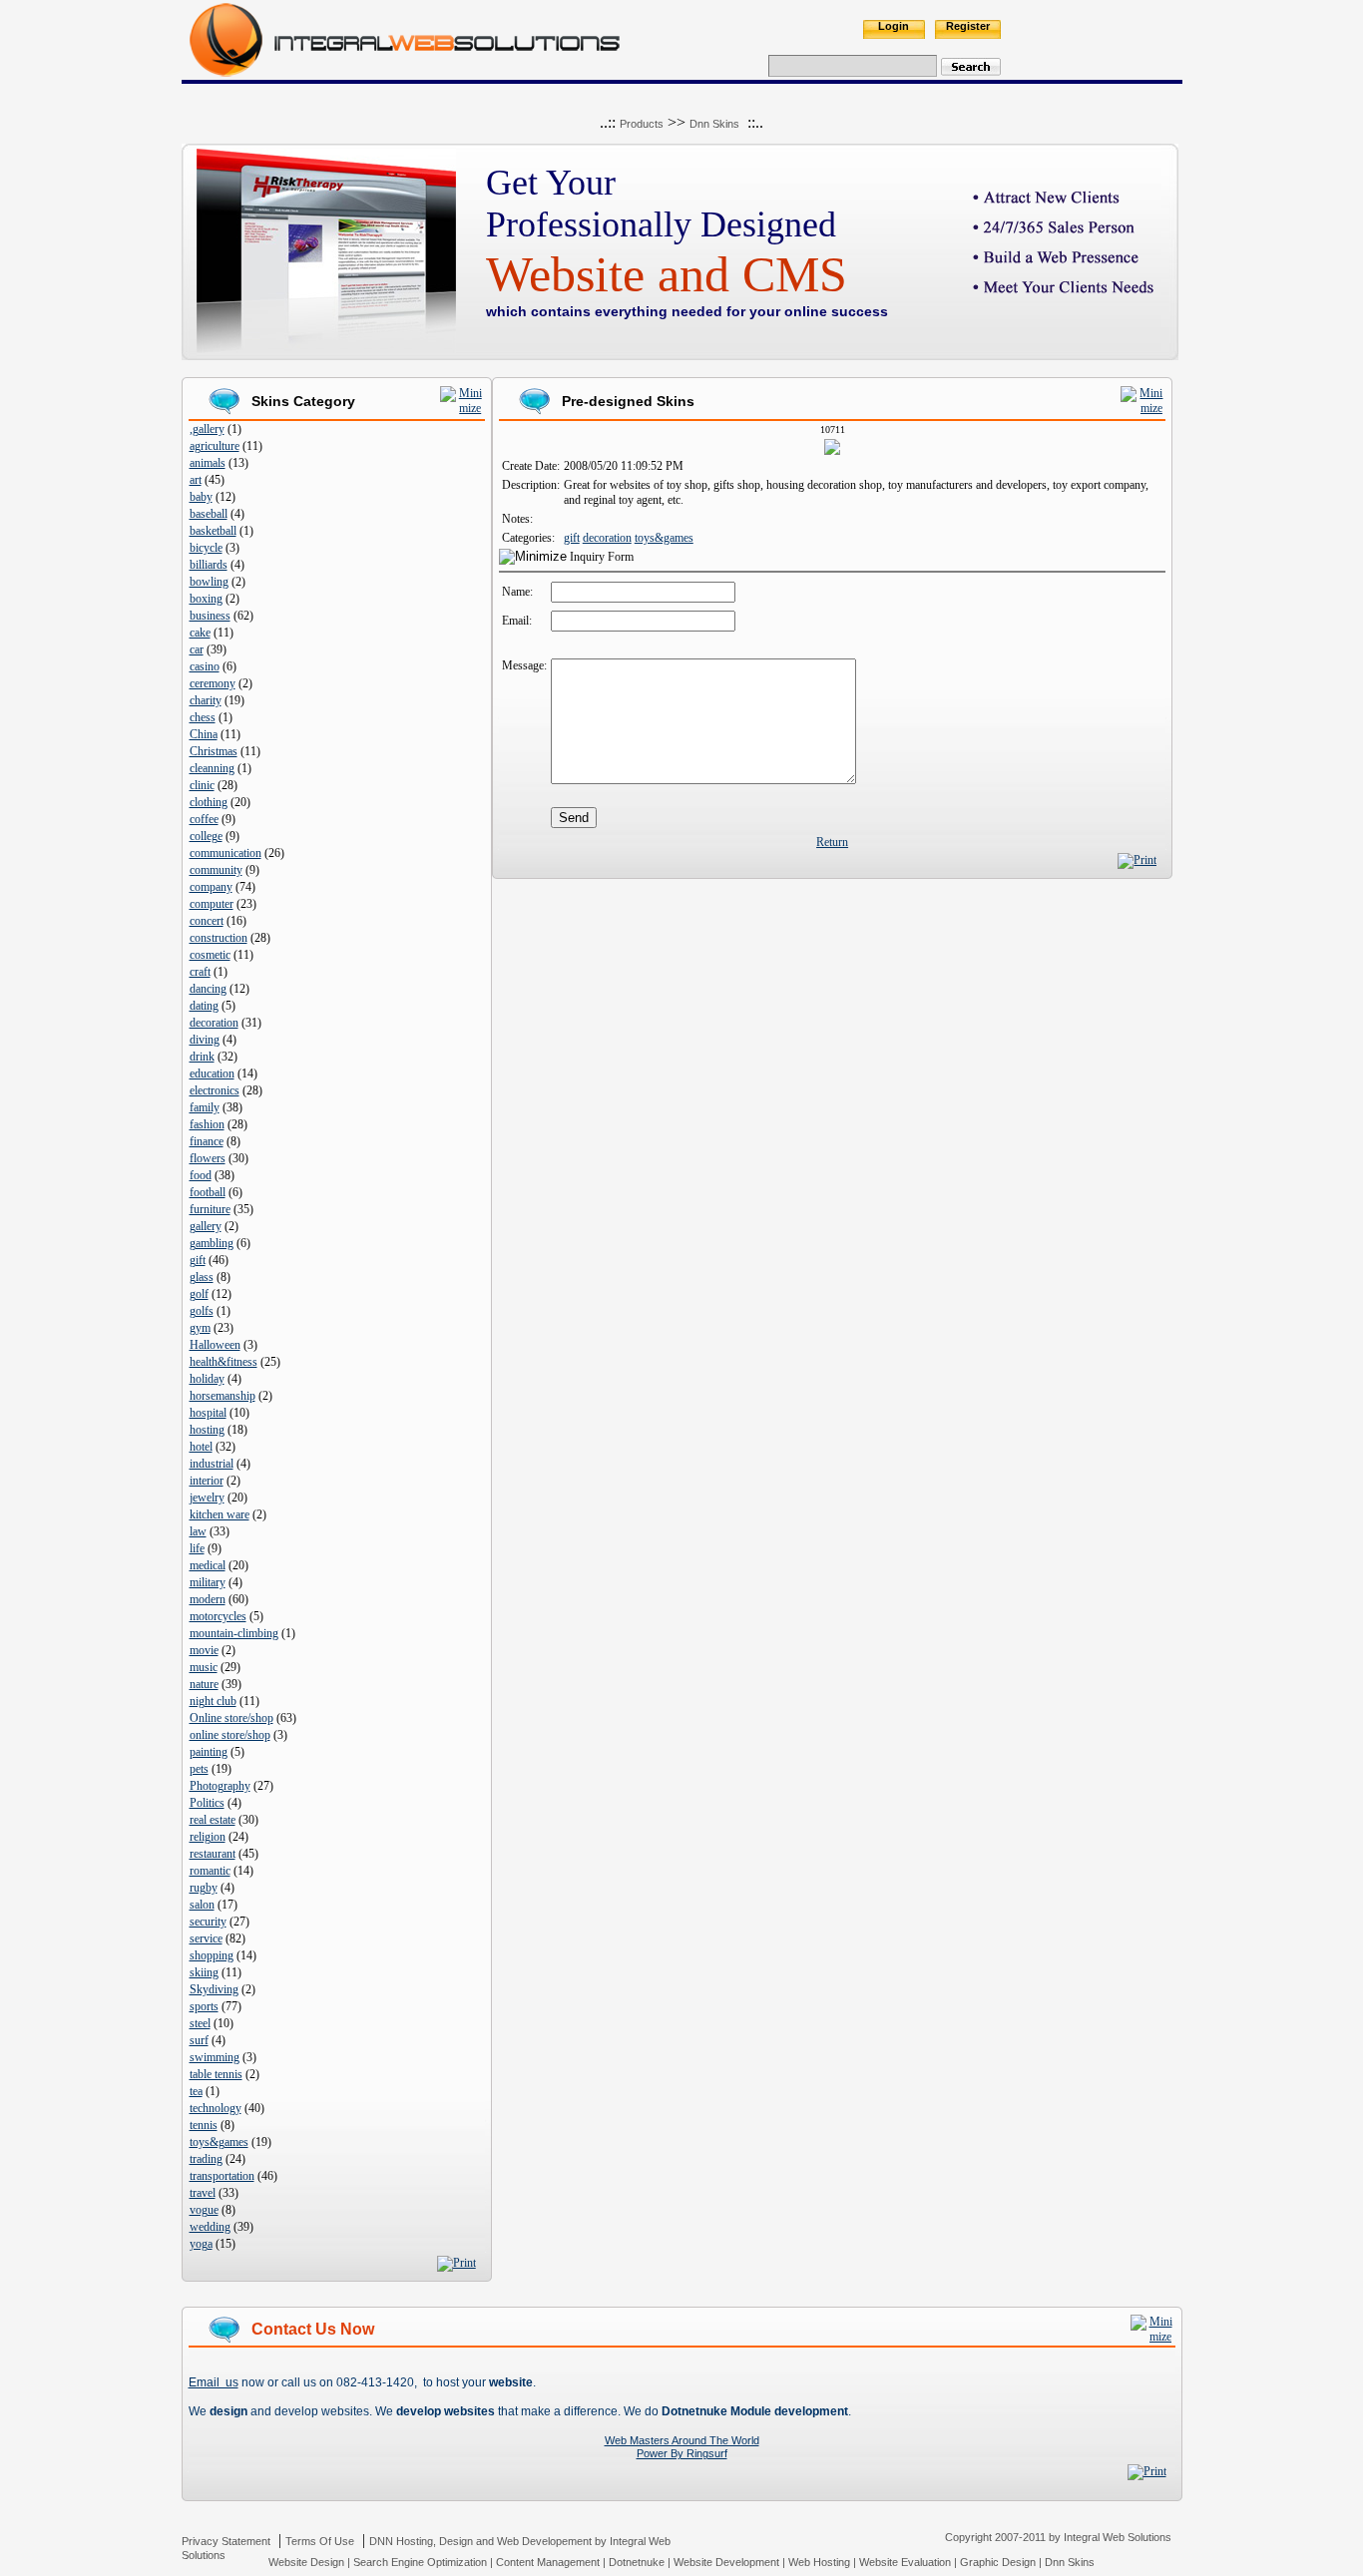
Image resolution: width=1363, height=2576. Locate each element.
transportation (222, 2176)
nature (204, 1684)
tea (196, 2091)
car (197, 649)
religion (208, 1837)
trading (206, 2159)
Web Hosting (819, 2562)
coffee (204, 819)
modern (208, 1599)
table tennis (216, 2074)
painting (209, 1752)
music (204, 1667)
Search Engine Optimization (420, 2562)
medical (208, 1565)
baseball (209, 514)
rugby (204, 1888)
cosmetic (210, 955)
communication (226, 853)
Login (894, 26)
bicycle (206, 548)
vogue (204, 2210)
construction (219, 938)
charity (206, 700)
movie (204, 1650)
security (208, 1922)
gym (200, 1328)
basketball (213, 531)
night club (213, 1701)
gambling (212, 1243)
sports (204, 2006)
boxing (206, 599)
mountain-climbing (234, 1633)
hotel (201, 1447)
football (208, 1192)
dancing (208, 989)
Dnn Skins (714, 124)
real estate (213, 1820)
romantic (210, 1871)
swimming (215, 2057)
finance (207, 1141)
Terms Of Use (320, 2541)
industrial (212, 1464)
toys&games (219, 2142)
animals (208, 463)
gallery (206, 1226)
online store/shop (230, 1735)
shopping (212, 1955)
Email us (214, 2382)
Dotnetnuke (637, 2562)
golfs (202, 1311)
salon (202, 1905)
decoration (214, 1023)
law (198, 1531)
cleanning (212, 768)
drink (202, 1057)
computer (212, 904)
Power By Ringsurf (682, 2453)
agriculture (215, 446)
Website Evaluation (905, 2562)
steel (200, 2023)
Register (968, 26)
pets (199, 1769)
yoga (201, 2244)
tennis (204, 2125)
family (205, 1107)
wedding (210, 2227)
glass (202, 1277)
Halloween (215, 1345)
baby (201, 497)
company (211, 887)
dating (204, 1006)
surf (199, 2040)
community (216, 870)
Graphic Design (998, 2562)
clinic (202, 785)
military (208, 1582)
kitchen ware (220, 1514)
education (212, 1073)
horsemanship (223, 1396)
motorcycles (218, 1616)
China (204, 734)
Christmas (214, 751)
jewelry (207, 1498)
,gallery (207, 429)
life (197, 1548)
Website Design (306, 2562)
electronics (215, 1090)
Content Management (548, 2562)
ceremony (213, 683)
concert (207, 921)
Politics (207, 1803)
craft (200, 972)
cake (200, 633)
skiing (204, 1972)
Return (832, 842)
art (196, 480)
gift (198, 1260)
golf (199, 1294)
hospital (208, 1413)
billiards (209, 565)
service (206, 1938)
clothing (209, 802)
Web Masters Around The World (682, 2440)
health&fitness (224, 1362)
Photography (220, 1786)
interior (207, 1481)
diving (205, 1040)
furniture (210, 1209)
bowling (209, 582)
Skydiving (214, 1989)
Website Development (726, 2562)
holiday (207, 1379)
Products (642, 124)
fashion (207, 1124)
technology (216, 2108)
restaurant (213, 1854)
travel (203, 2193)
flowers (208, 1158)
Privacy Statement (226, 2541)
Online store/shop (231, 1718)
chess (203, 717)
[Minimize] (462, 408)
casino (205, 666)
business (210, 616)
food (201, 1175)
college (206, 836)
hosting (207, 1430)
